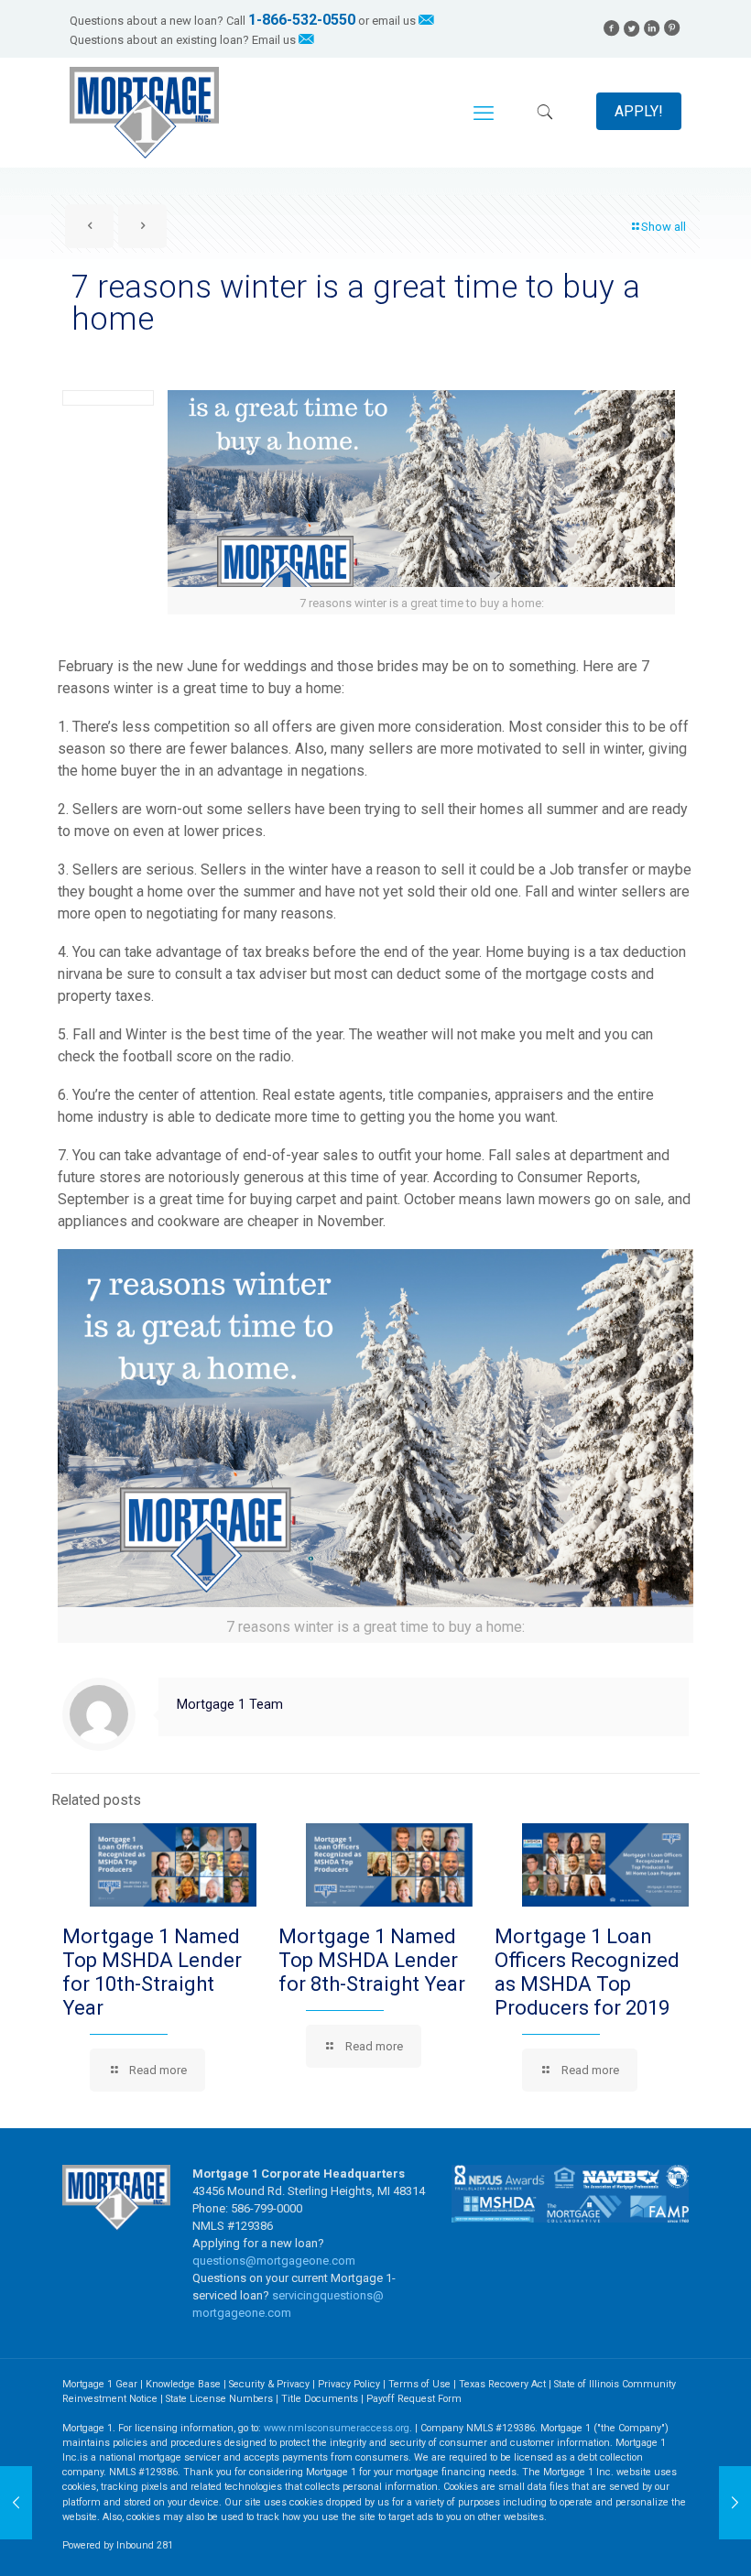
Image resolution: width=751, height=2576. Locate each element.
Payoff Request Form (414, 2399)
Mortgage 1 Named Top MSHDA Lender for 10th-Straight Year (152, 1972)
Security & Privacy (269, 2384)
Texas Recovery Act (502, 2384)
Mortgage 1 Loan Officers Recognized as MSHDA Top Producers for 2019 (587, 1972)
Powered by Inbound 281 (118, 2545)
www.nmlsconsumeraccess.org (337, 2428)
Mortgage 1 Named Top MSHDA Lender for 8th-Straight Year (372, 1960)
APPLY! (639, 111)
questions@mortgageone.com (274, 2261)
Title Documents (320, 2399)
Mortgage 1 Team (230, 1704)
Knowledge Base (183, 2384)
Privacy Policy (349, 2384)
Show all (664, 227)
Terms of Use (419, 2384)
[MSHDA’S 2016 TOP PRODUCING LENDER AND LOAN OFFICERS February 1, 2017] (735, 2503)
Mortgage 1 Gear (100, 2384)
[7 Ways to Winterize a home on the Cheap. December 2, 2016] (16, 2503)
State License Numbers (219, 2399)
